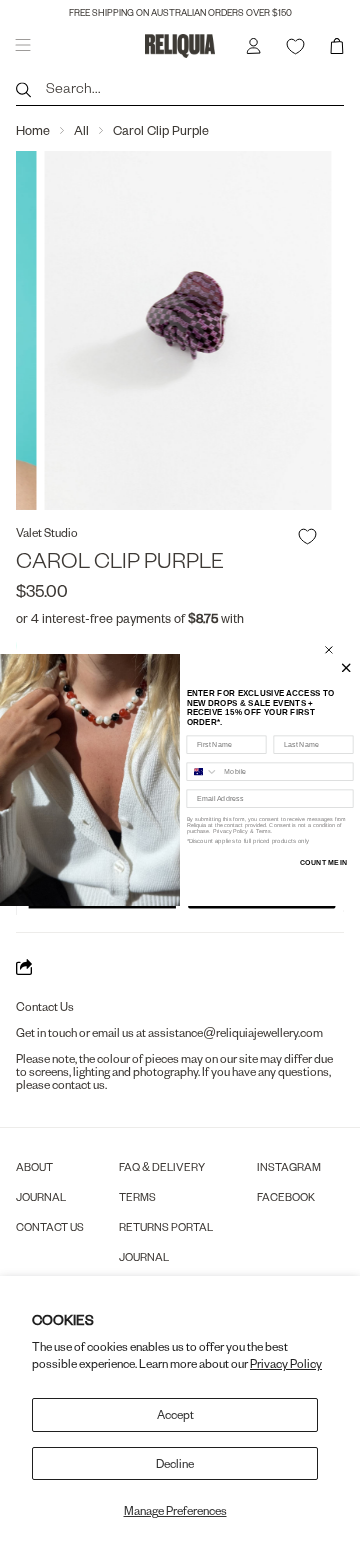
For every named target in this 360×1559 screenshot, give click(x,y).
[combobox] (202, 771)
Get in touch (46, 1032)
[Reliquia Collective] (180, 45)
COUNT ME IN (323, 862)
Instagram (289, 1166)
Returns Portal (166, 1226)
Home (33, 130)
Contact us (50, 1226)
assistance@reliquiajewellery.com (235, 1032)
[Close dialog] (329, 649)
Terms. (263, 831)
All (81, 130)
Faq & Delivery (162, 1166)
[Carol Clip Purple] (181, 330)
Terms (137, 1196)
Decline (175, 1463)
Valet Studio (47, 532)
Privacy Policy (286, 1363)
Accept (175, 1414)
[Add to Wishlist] (307, 536)
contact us (78, 1084)
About (34, 1166)
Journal (41, 1196)
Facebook (286, 1196)
